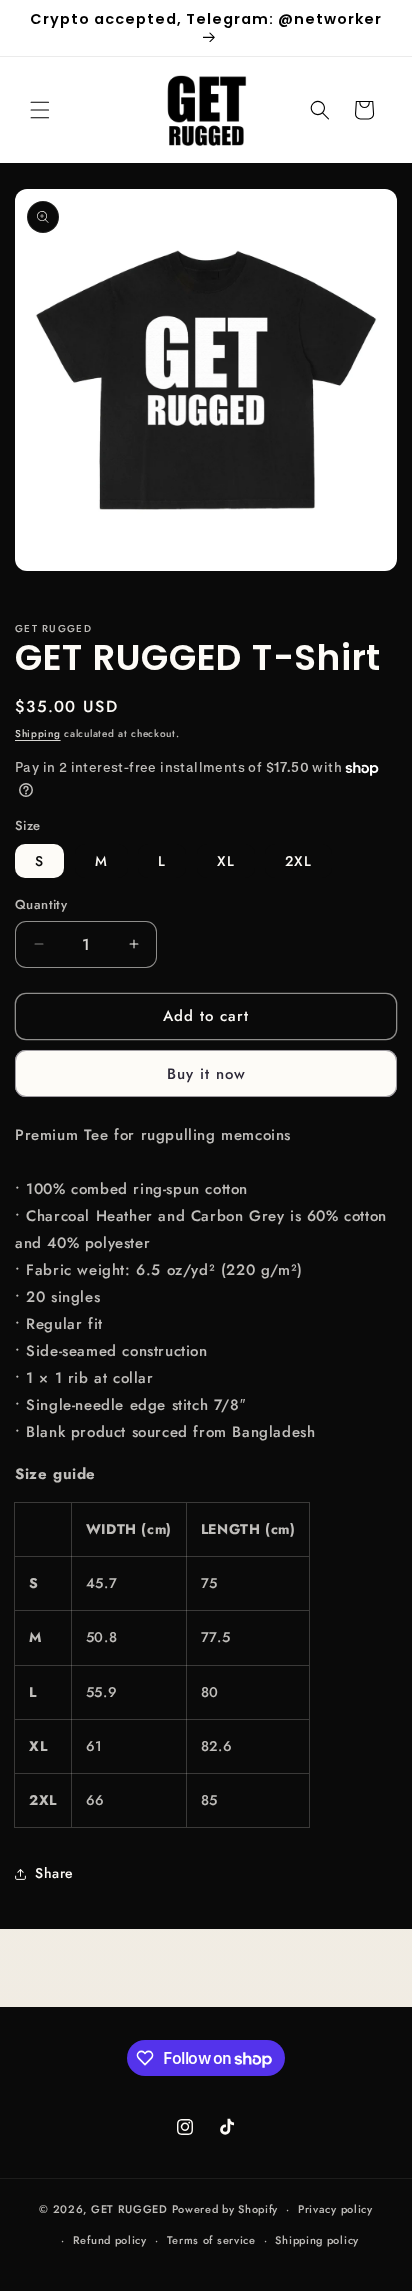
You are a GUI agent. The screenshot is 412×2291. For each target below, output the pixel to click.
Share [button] (54, 1873)
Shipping (38, 733)
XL (226, 861)
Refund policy (110, 2240)
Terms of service (211, 2240)
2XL (298, 861)
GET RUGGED (129, 2209)
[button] (40, 110)
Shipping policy (317, 2240)
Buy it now (206, 1074)
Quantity (41, 904)
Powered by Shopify (225, 2209)
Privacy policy (335, 2209)
